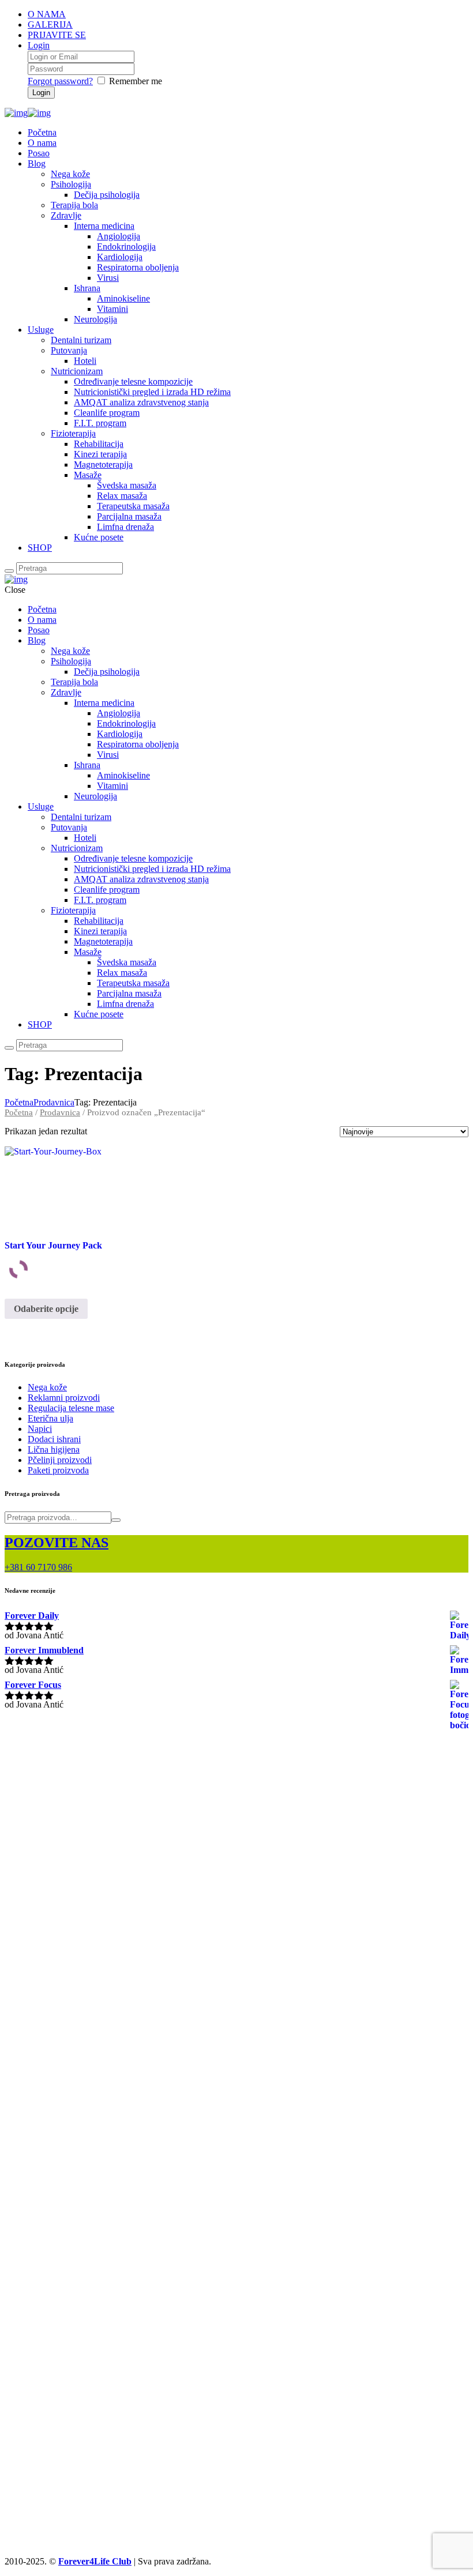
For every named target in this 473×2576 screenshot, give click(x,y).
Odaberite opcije (46, 1309)
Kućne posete (99, 537)
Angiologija (119, 236)
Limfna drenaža (125, 527)
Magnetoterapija (103, 465)
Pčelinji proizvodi (60, 1460)
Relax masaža (122, 496)
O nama (42, 143)
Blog (37, 163)
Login (39, 45)
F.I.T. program (100, 423)
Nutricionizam (77, 371)
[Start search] (9, 571)
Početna (42, 132)
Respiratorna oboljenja (138, 267)
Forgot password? (60, 81)
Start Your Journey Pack (53, 1245)
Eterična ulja (50, 1418)
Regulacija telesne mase (71, 1408)
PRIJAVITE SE (57, 35)
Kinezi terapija (100, 454)
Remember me (136, 81)
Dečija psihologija (107, 195)
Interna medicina (104, 226)
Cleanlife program (107, 413)
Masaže (88, 475)
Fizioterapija (73, 433)
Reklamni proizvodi (64, 1398)
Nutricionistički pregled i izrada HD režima (152, 392)
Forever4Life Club (95, 2561)
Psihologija (71, 184)
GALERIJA (50, 25)
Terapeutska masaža (133, 506)
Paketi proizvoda (58, 1470)
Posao (39, 153)
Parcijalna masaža (129, 516)
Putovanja (69, 350)
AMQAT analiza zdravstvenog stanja (141, 402)
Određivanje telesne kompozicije (133, 381)
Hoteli (85, 361)
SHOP (40, 548)
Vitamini (112, 309)
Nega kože (70, 174)
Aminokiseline (123, 298)
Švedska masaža (127, 485)
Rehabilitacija (99, 444)
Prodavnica (54, 1102)
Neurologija (95, 319)
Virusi (108, 278)
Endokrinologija (126, 247)
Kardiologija (120, 257)
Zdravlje (66, 215)
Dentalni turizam (81, 340)
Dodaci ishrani (54, 1439)
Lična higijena (54, 1449)
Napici (40, 1429)
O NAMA (47, 14)
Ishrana (87, 288)
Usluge (41, 330)
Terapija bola (74, 205)
